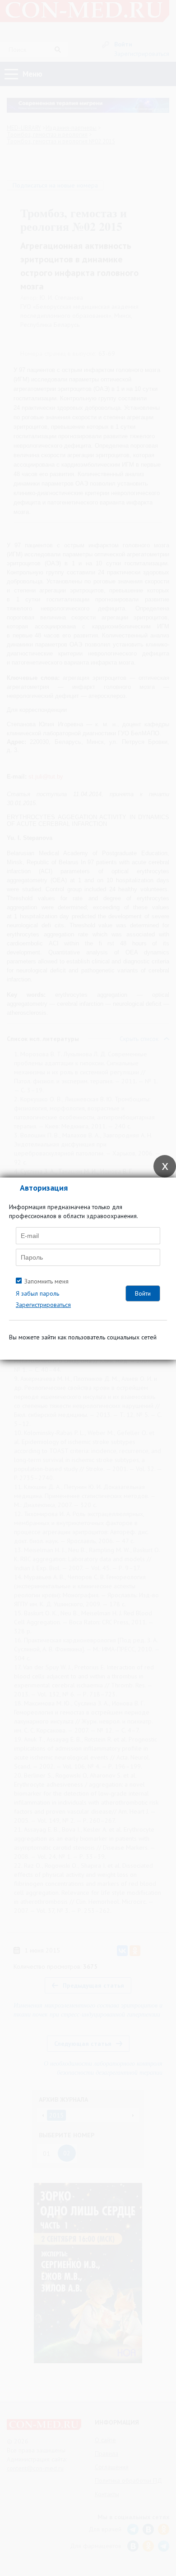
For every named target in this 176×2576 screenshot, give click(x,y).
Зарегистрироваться (43, 1305)
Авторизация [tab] (44, 1188)
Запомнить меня (46, 1281)
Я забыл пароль (37, 1293)
